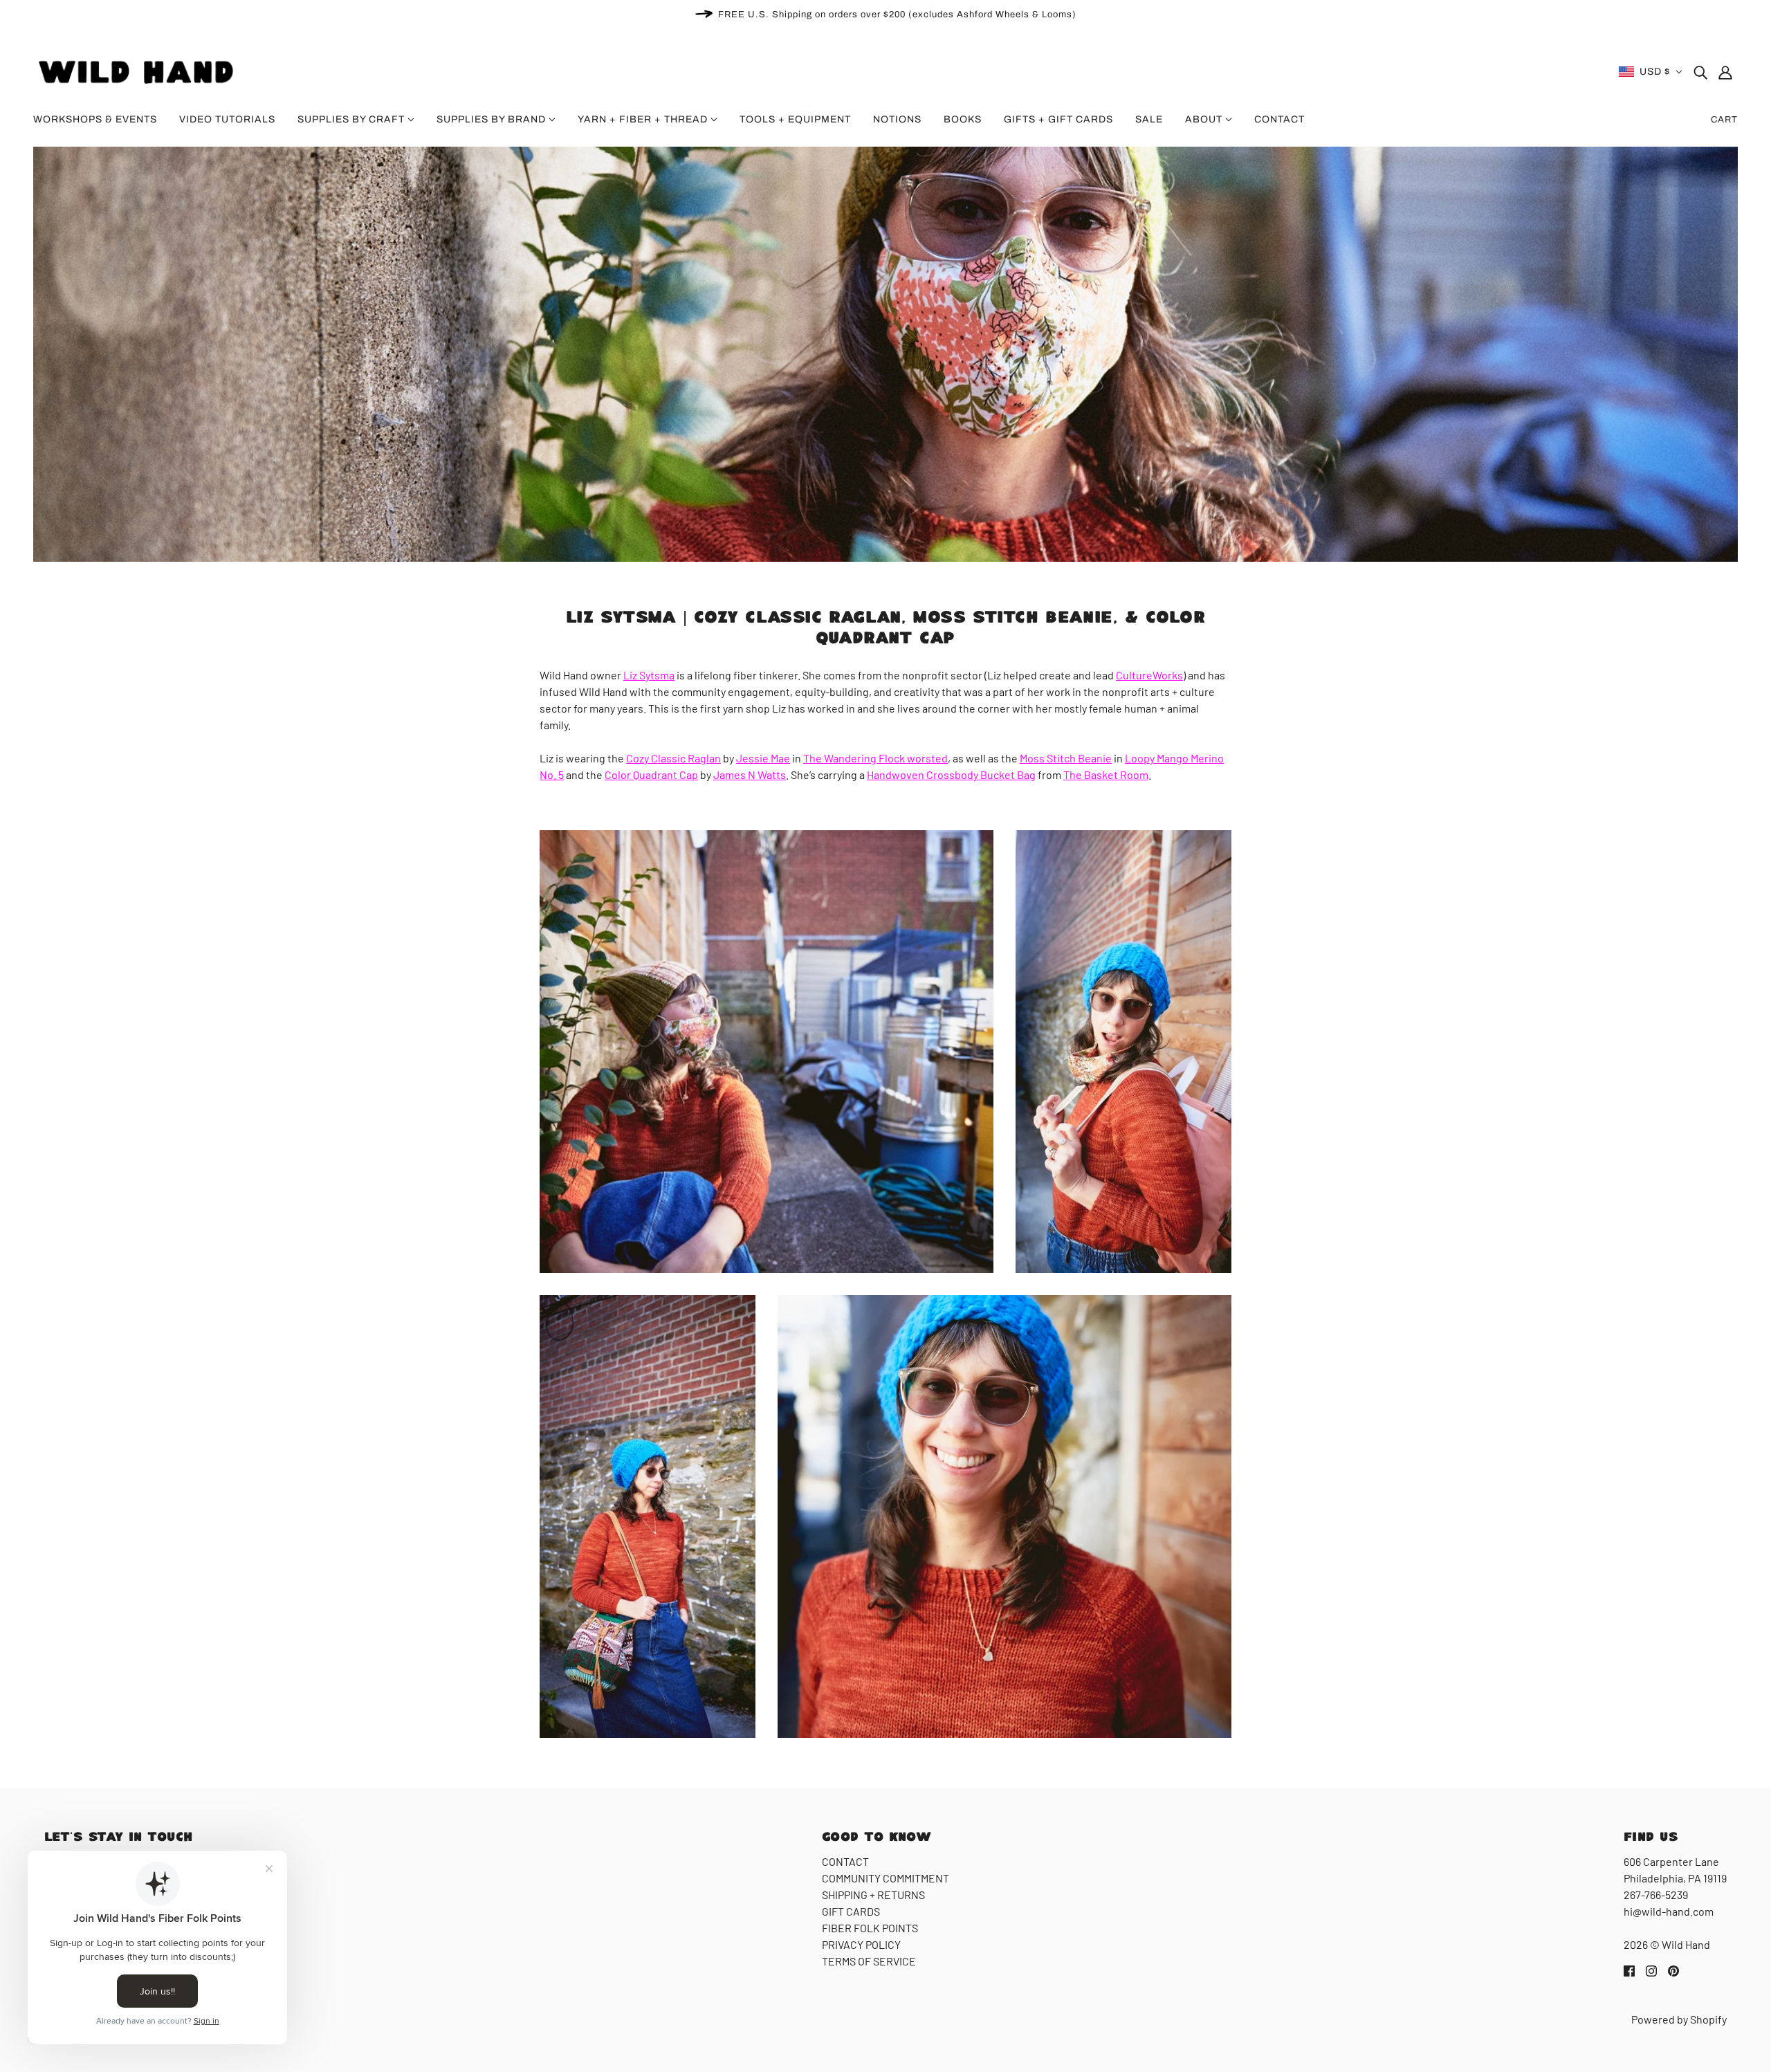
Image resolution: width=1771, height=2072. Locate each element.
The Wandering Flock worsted (875, 758)
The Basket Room (1106, 774)
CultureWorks (1149, 675)
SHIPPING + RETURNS (873, 1895)
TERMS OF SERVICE (869, 1961)
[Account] (1725, 72)
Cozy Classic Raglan (673, 758)
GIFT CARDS (851, 1911)
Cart (1724, 120)
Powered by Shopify (1679, 2019)
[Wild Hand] (138, 70)
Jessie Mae (763, 758)
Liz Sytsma (649, 675)
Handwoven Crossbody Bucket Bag (951, 774)
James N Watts (750, 774)
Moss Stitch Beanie (1066, 758)
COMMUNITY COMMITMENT (885, 1878)
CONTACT (845, 1861)
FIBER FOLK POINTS (870, 1928)
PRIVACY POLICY (861, 1944)
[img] (1700, 72)
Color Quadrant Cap (651, 774)
